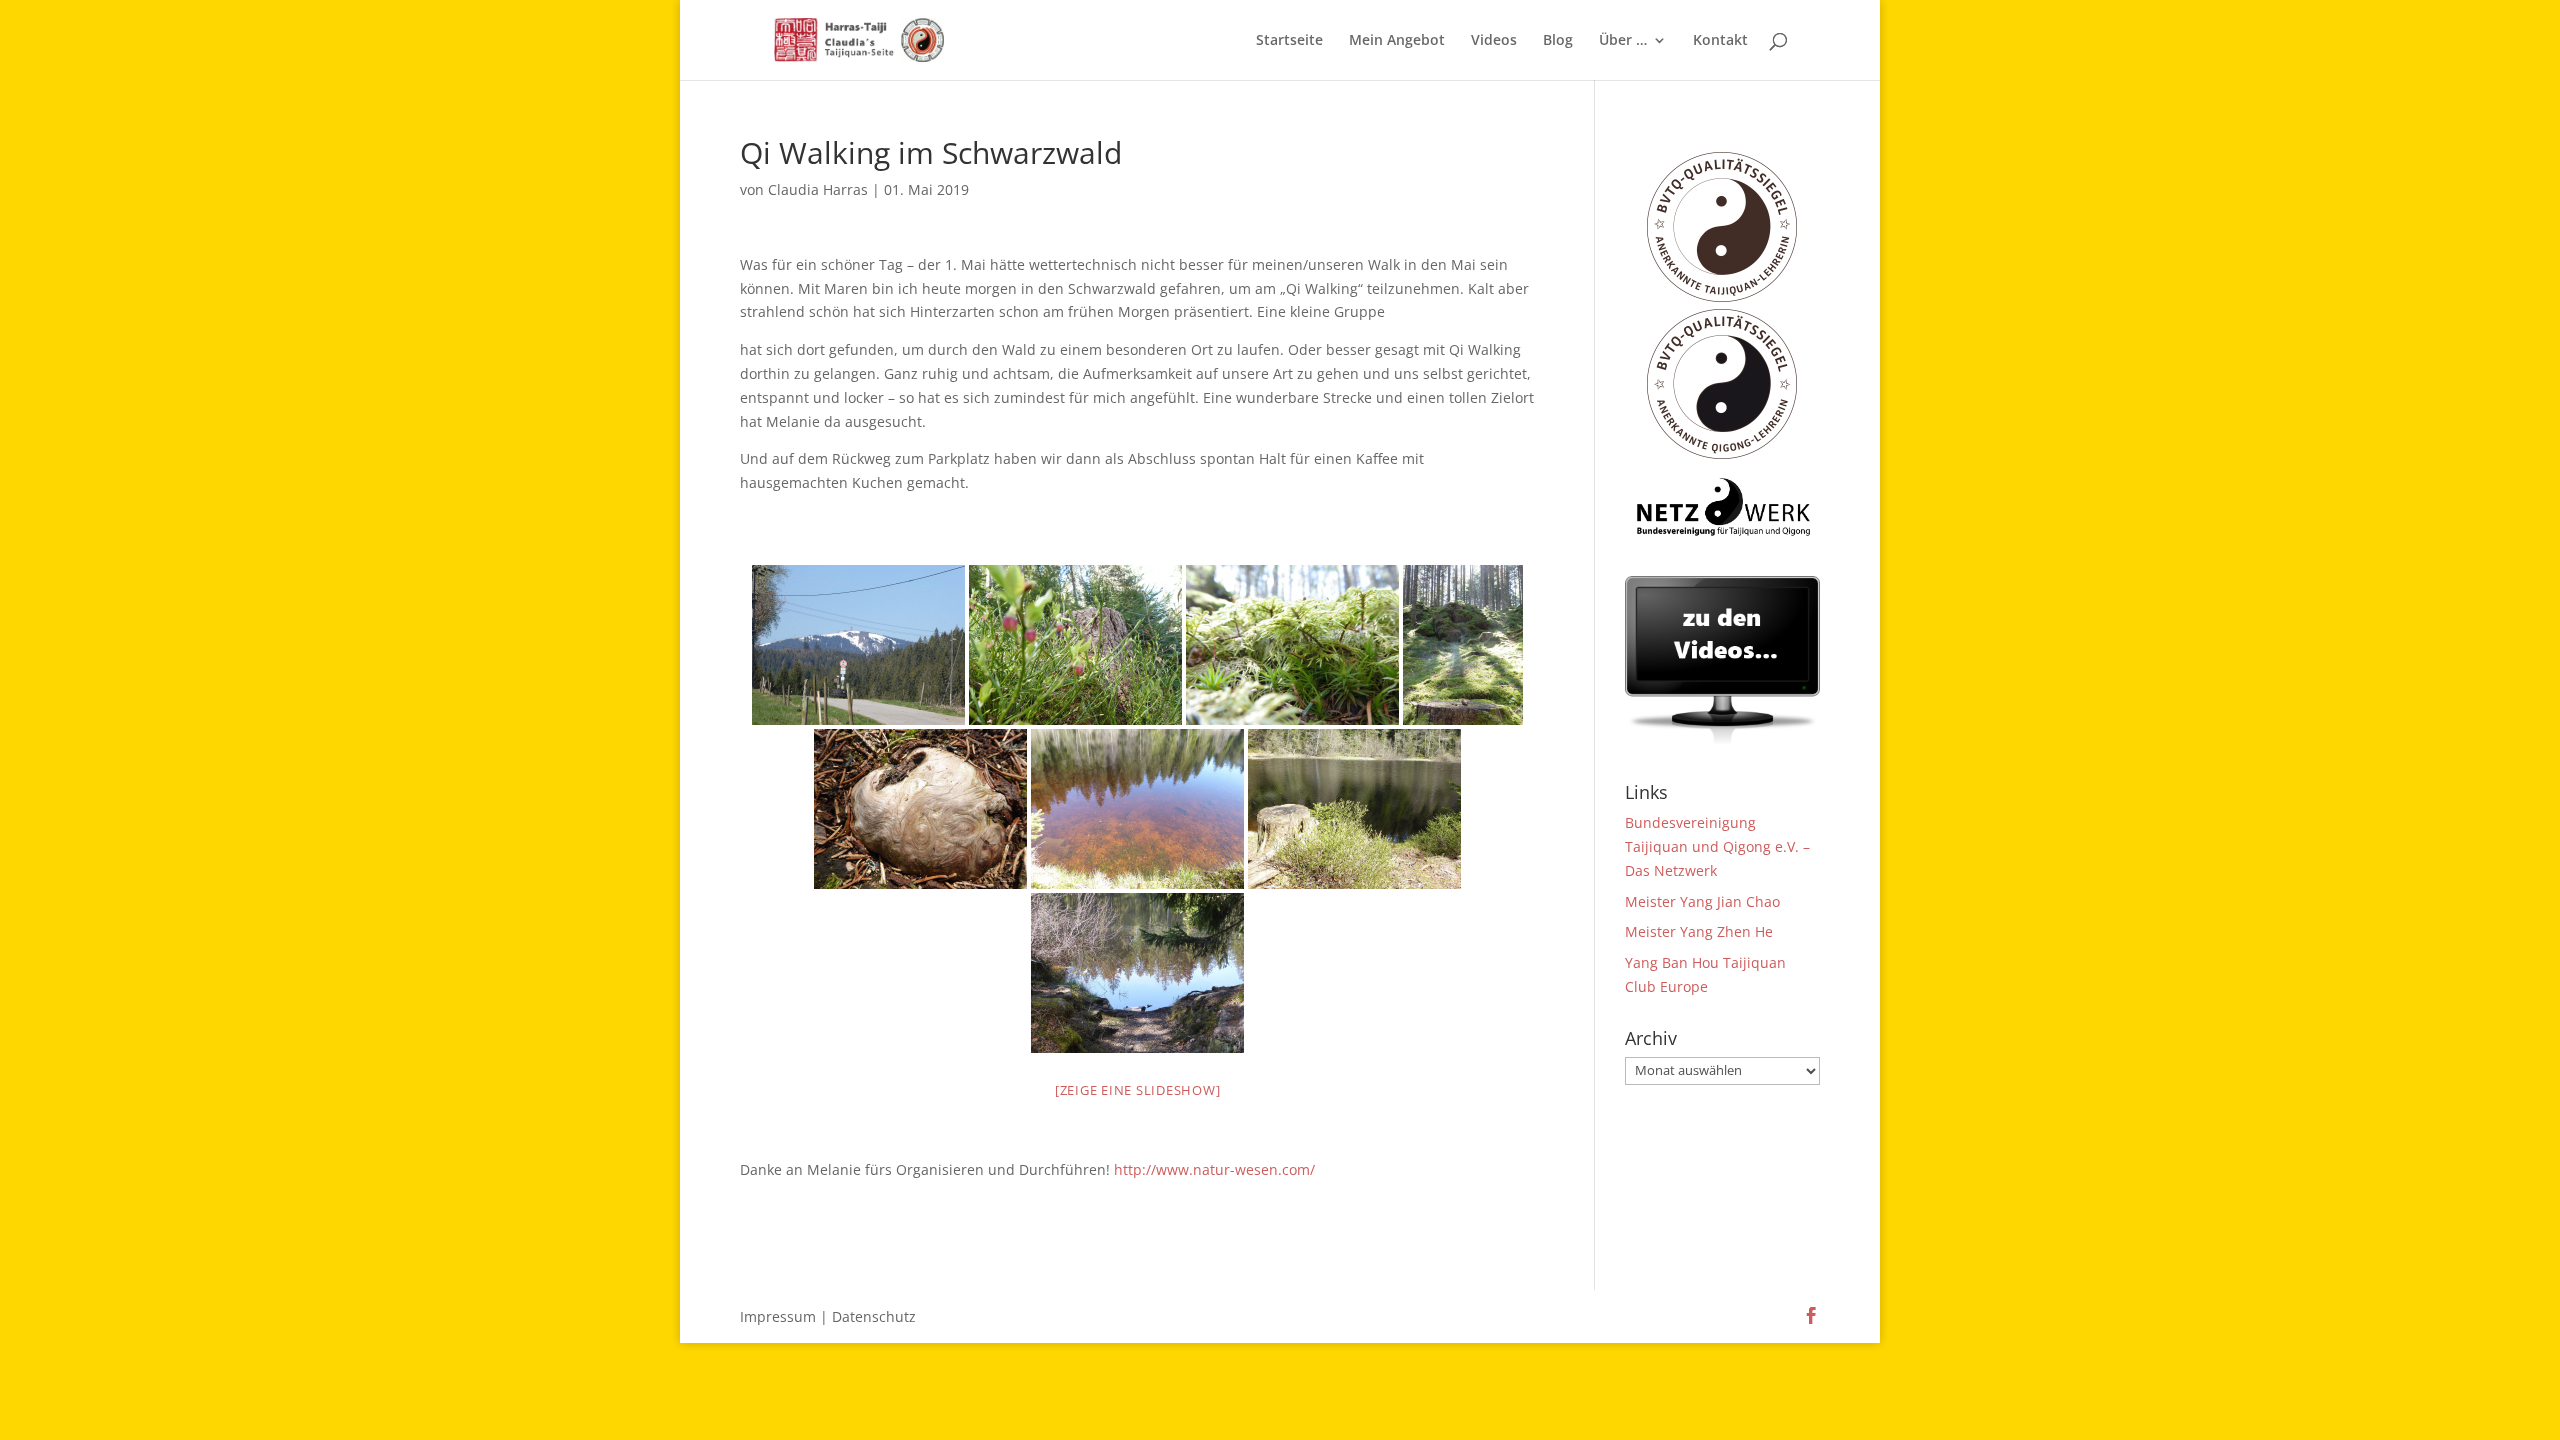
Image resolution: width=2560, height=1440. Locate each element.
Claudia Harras (818, 189)
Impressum (778, 1316)
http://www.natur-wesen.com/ (1214, 1169)
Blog (1558, 41)
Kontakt (1720, 41)
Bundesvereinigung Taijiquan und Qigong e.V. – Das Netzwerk (1717, 846)
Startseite (1289, 41)
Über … (1623, 41)
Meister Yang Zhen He (1699, 931)
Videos (1494, 41)
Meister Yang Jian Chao (1702, 901)
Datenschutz (874, 1316)
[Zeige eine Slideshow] (1138, 1090)
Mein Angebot (1397, 41)
